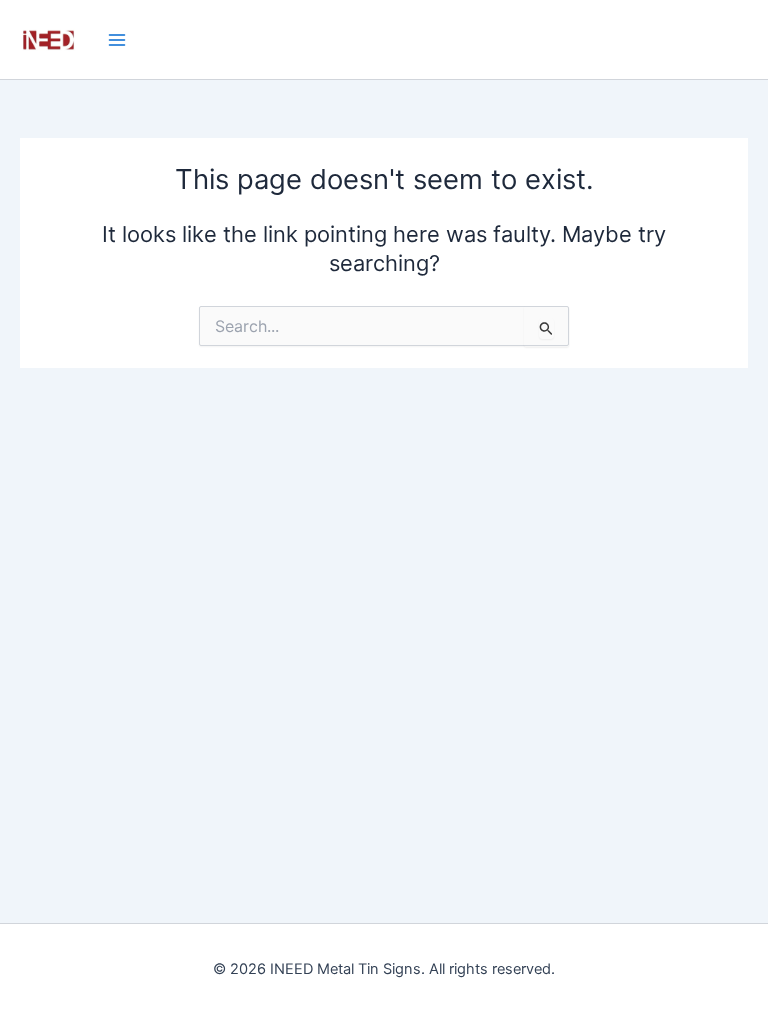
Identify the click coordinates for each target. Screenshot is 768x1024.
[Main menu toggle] (117, 39)
